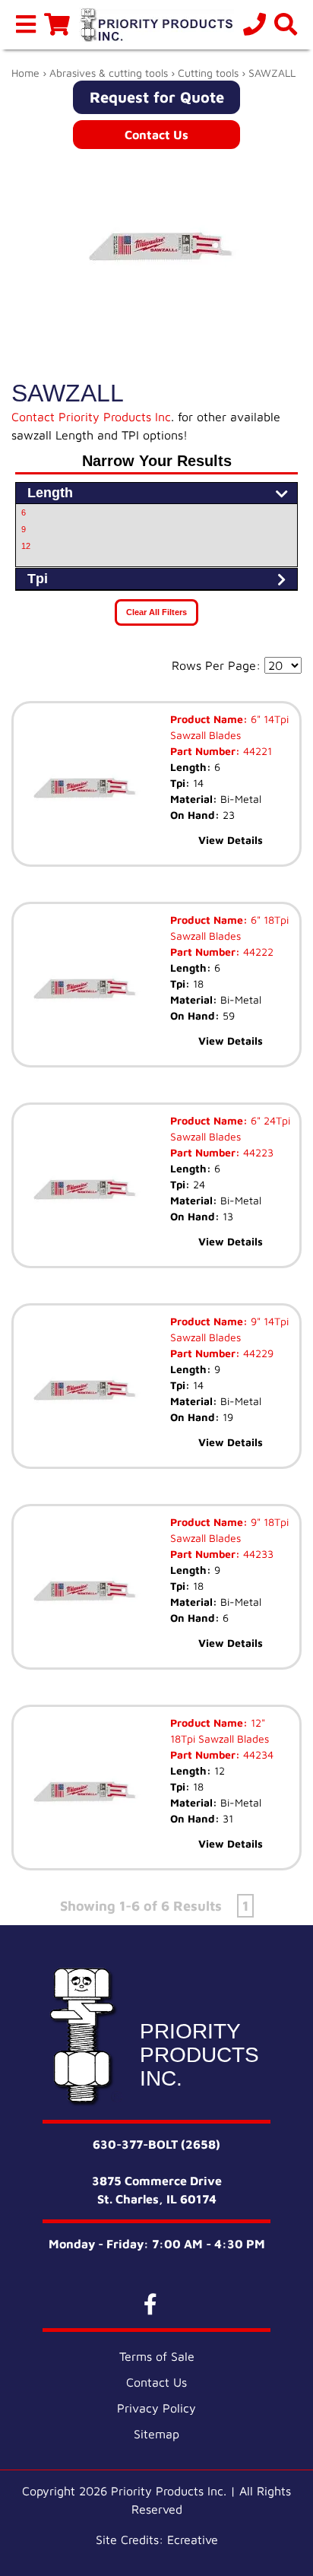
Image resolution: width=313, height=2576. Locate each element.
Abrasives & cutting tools (109, 73)
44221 (256, 751)
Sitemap (156, 2434)
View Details (231, 840)
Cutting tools (208, 73)
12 (26, 546)
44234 (257, 1754)
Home (25, 73)
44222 (257, 952)
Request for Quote (157, 97)
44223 (257, 1152)
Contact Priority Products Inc (91, 417)
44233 (257, 1554)
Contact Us (156, 135)
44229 (257, 1353)
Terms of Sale (157, 2356)
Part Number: (205, 751)
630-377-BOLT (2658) (156, 2144)
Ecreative (193, 2540)
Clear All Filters (156, 612)
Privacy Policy (156, 2408)
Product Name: (209, 719)
